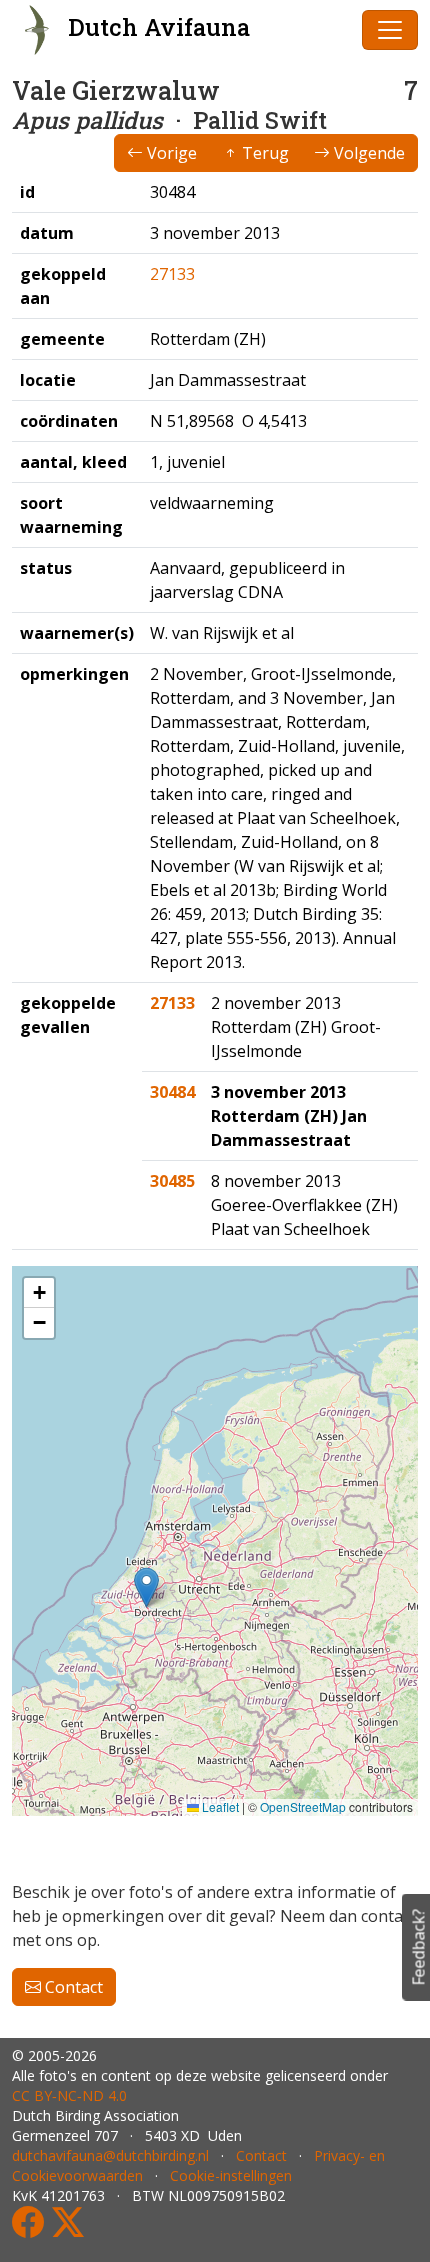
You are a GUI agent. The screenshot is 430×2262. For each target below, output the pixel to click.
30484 (172, 1092)
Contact (72, 1987)
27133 (172, 274)
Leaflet (219, 1806)
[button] (146, 1587)
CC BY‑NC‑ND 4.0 (69, 2095)
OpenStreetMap (303, 1806)
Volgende (367, 153)
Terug (263, 153)
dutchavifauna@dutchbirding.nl (110, 2155)
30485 (172, 1181)
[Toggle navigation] (390, 30)
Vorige (170, 153)
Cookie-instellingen (231, 2175)
